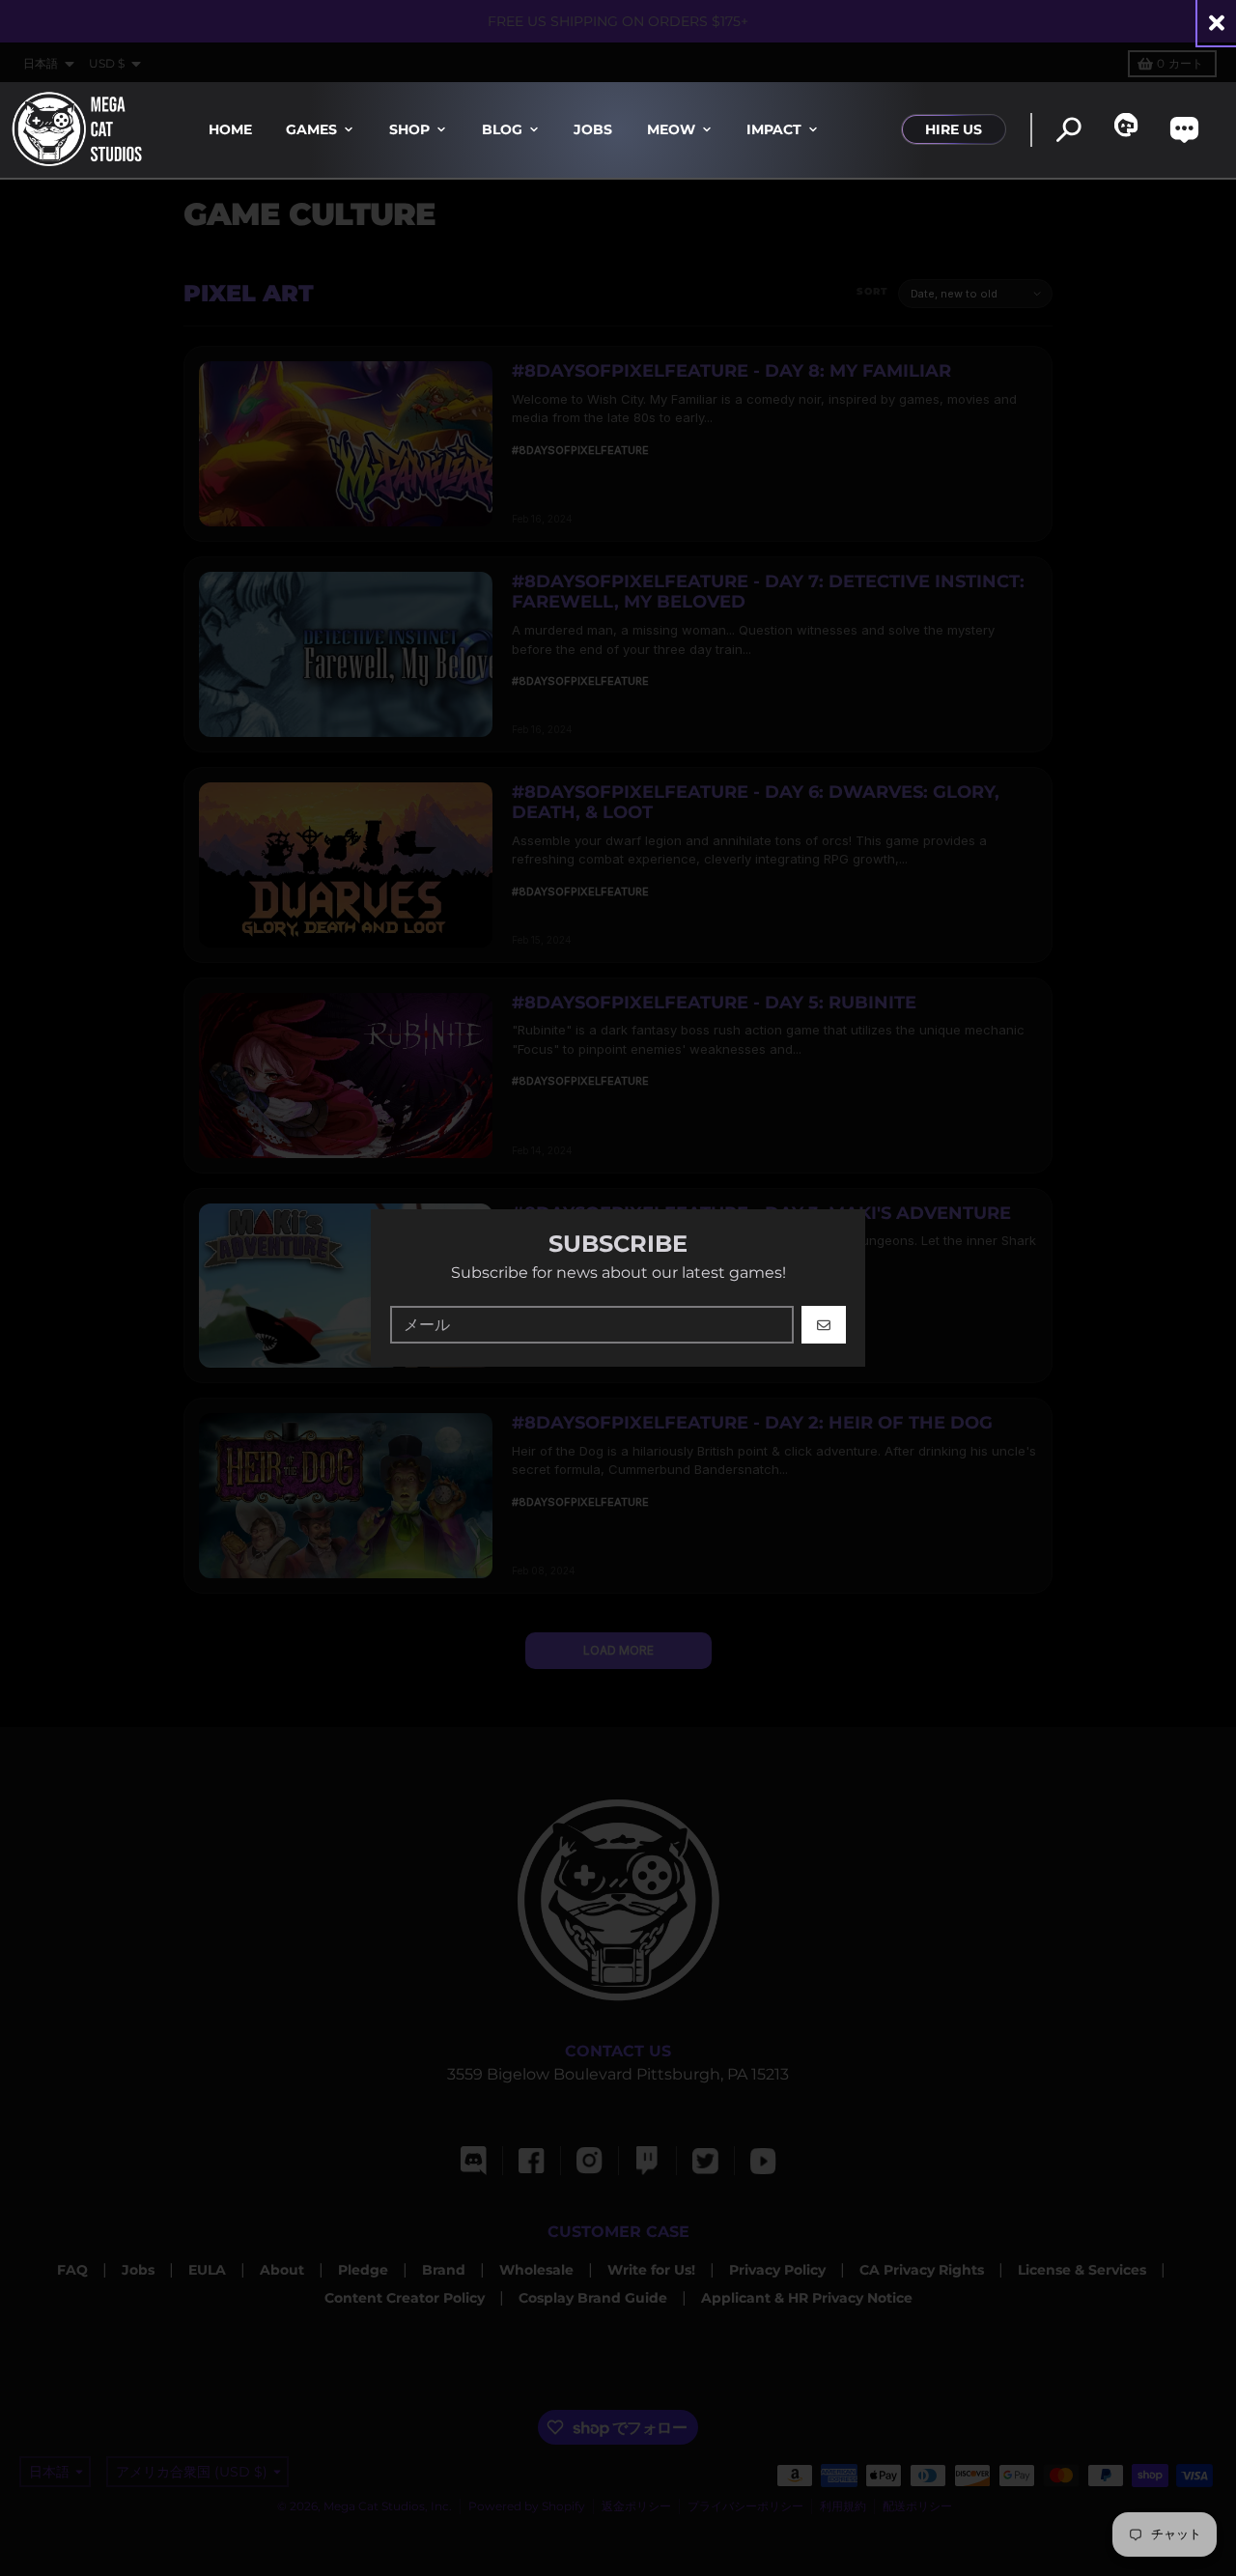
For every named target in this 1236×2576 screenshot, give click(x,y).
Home (230, 129)
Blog (502, 129)
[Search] (1068, 130)
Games (311, 129)
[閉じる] (1217, 23)
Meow (671, 129)
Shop (409, 129)
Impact (774, 129)
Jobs (593, 129)
